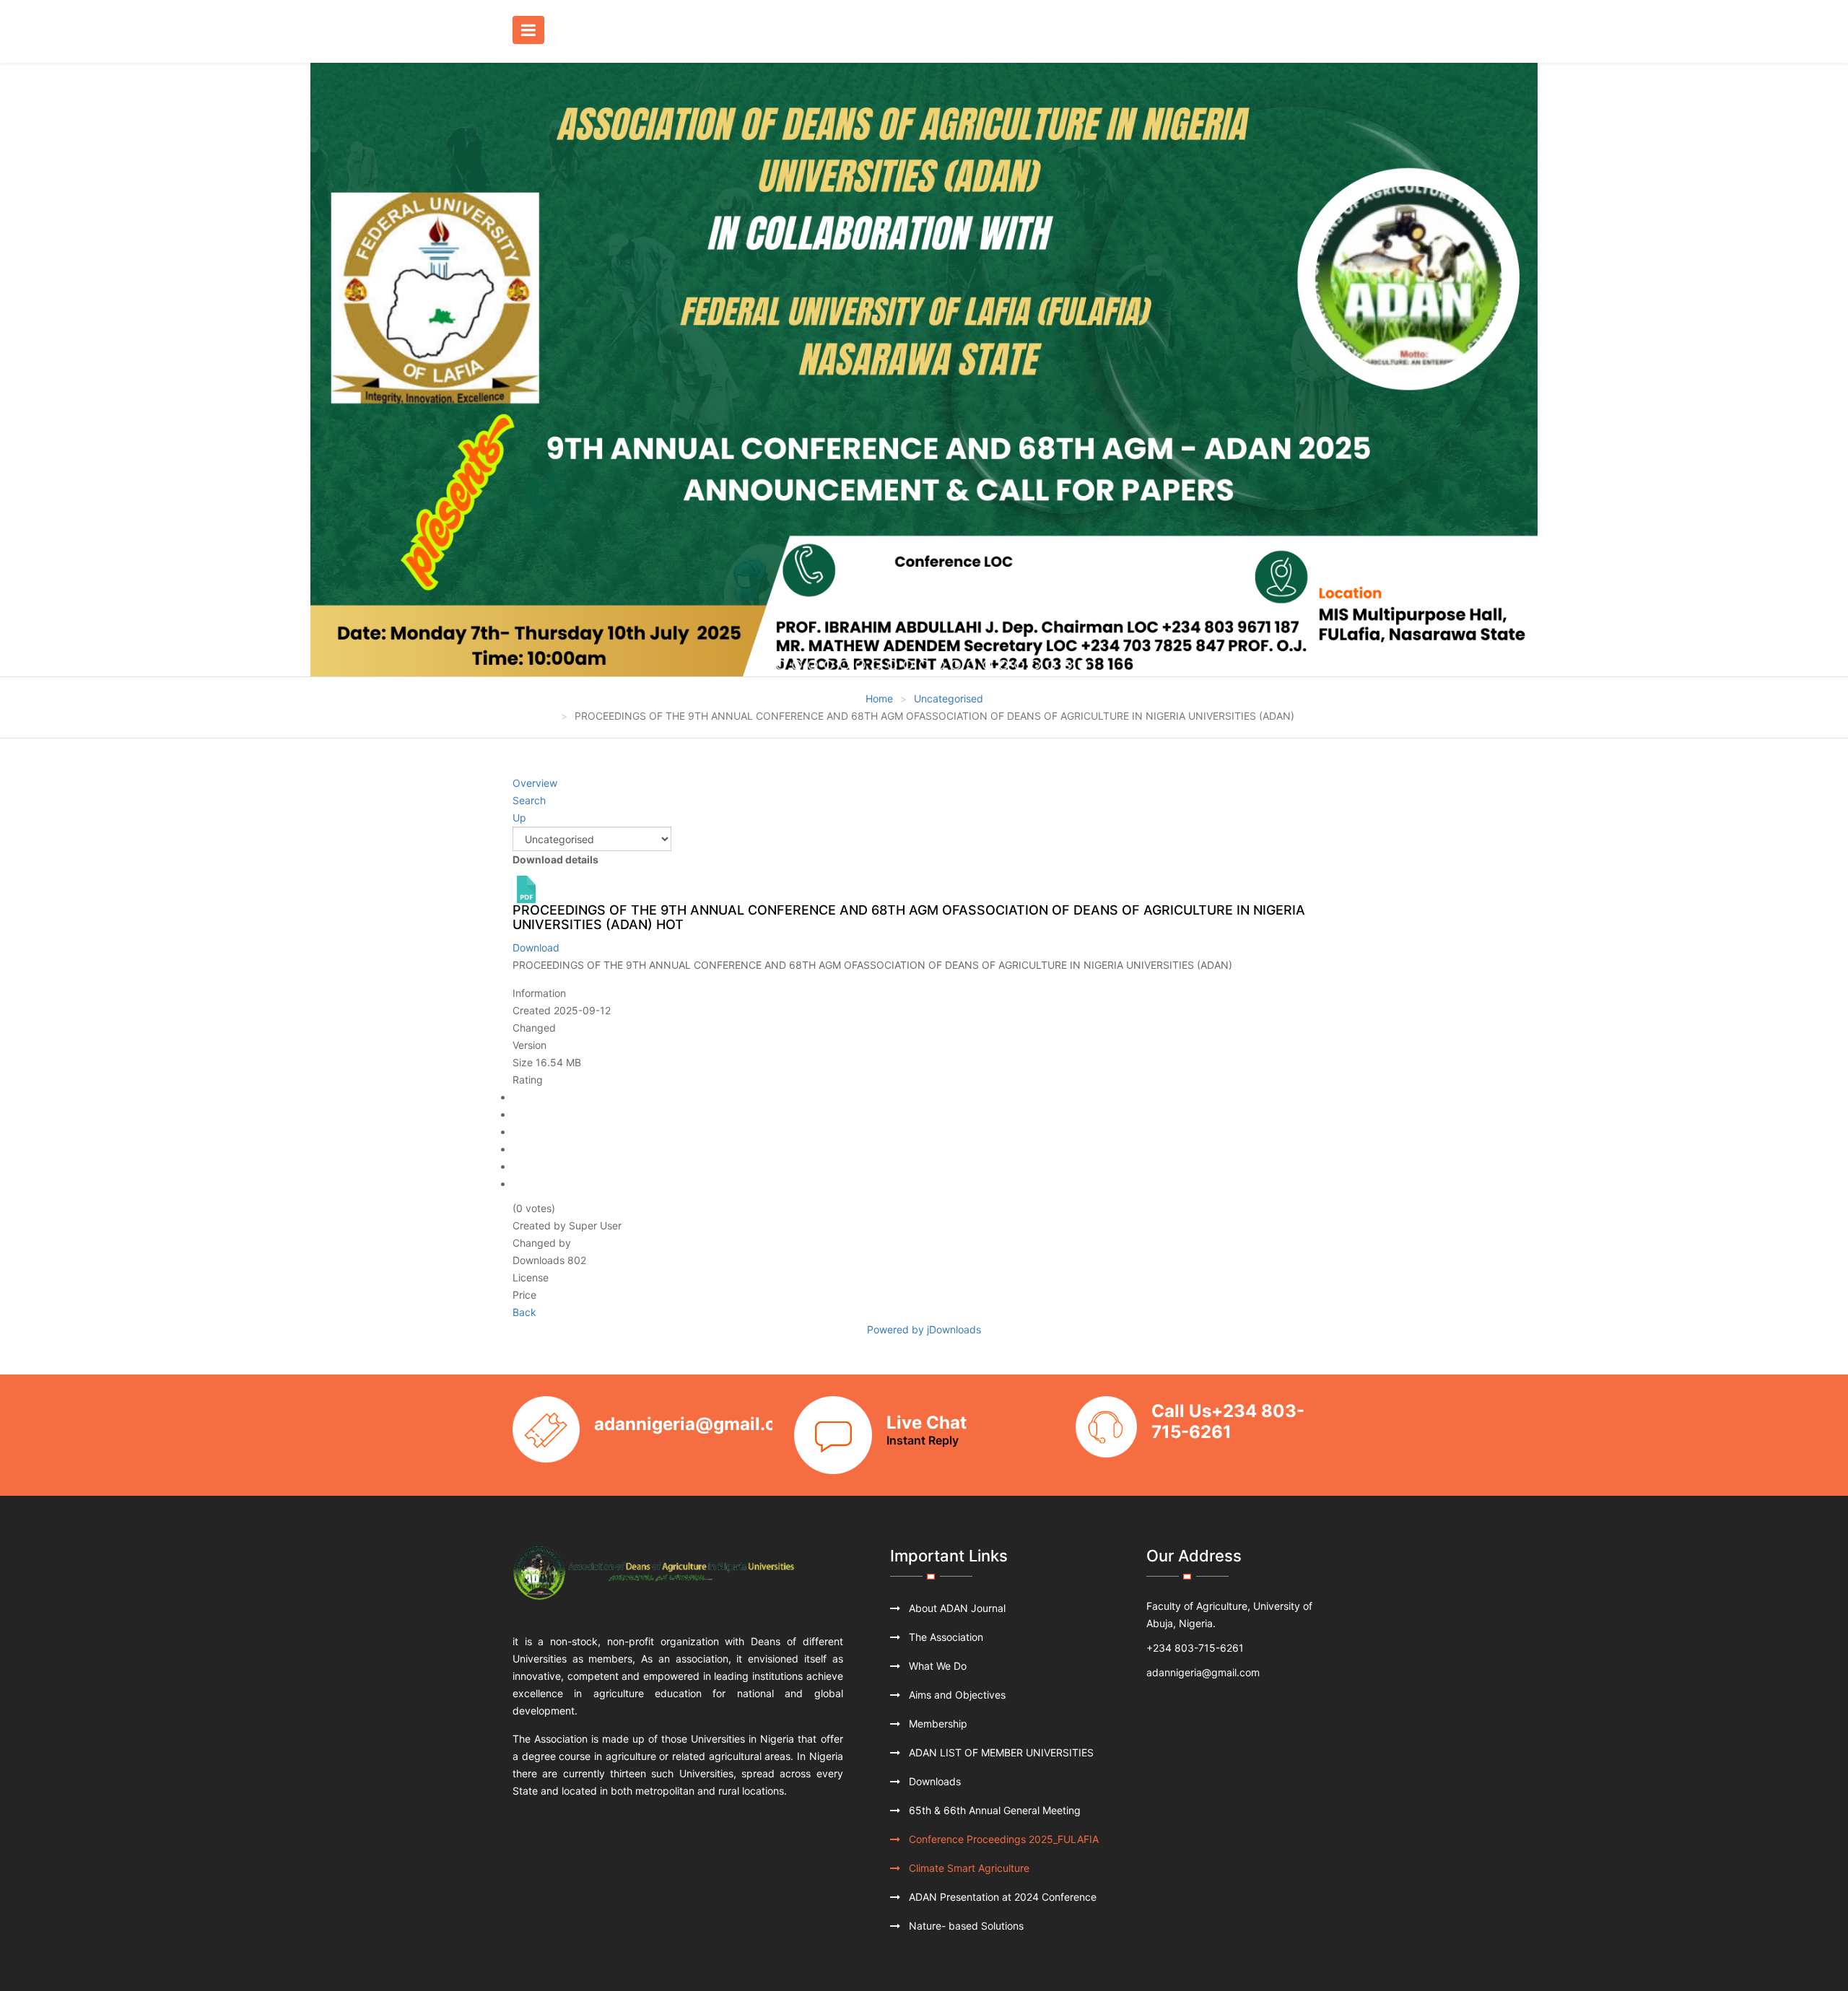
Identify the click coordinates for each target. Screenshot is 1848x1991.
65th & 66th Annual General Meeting (993, 1810)
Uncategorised (949, 698)
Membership (937, 1724)
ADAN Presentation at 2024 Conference (1001, 1897)
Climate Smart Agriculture (968, 1868)
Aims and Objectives (956, 1695)
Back (524, 1312)
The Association (945, 1637)
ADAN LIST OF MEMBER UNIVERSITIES (1000, 1752)
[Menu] (532, 31)
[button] (30, 370)
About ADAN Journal (956, 1608)
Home (879, 698)
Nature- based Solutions (965, 1926)
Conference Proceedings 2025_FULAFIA (1002, 1839)
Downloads (933, 1781)
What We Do (936, 1666)
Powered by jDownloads (924, 1329)
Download (536, 947)
